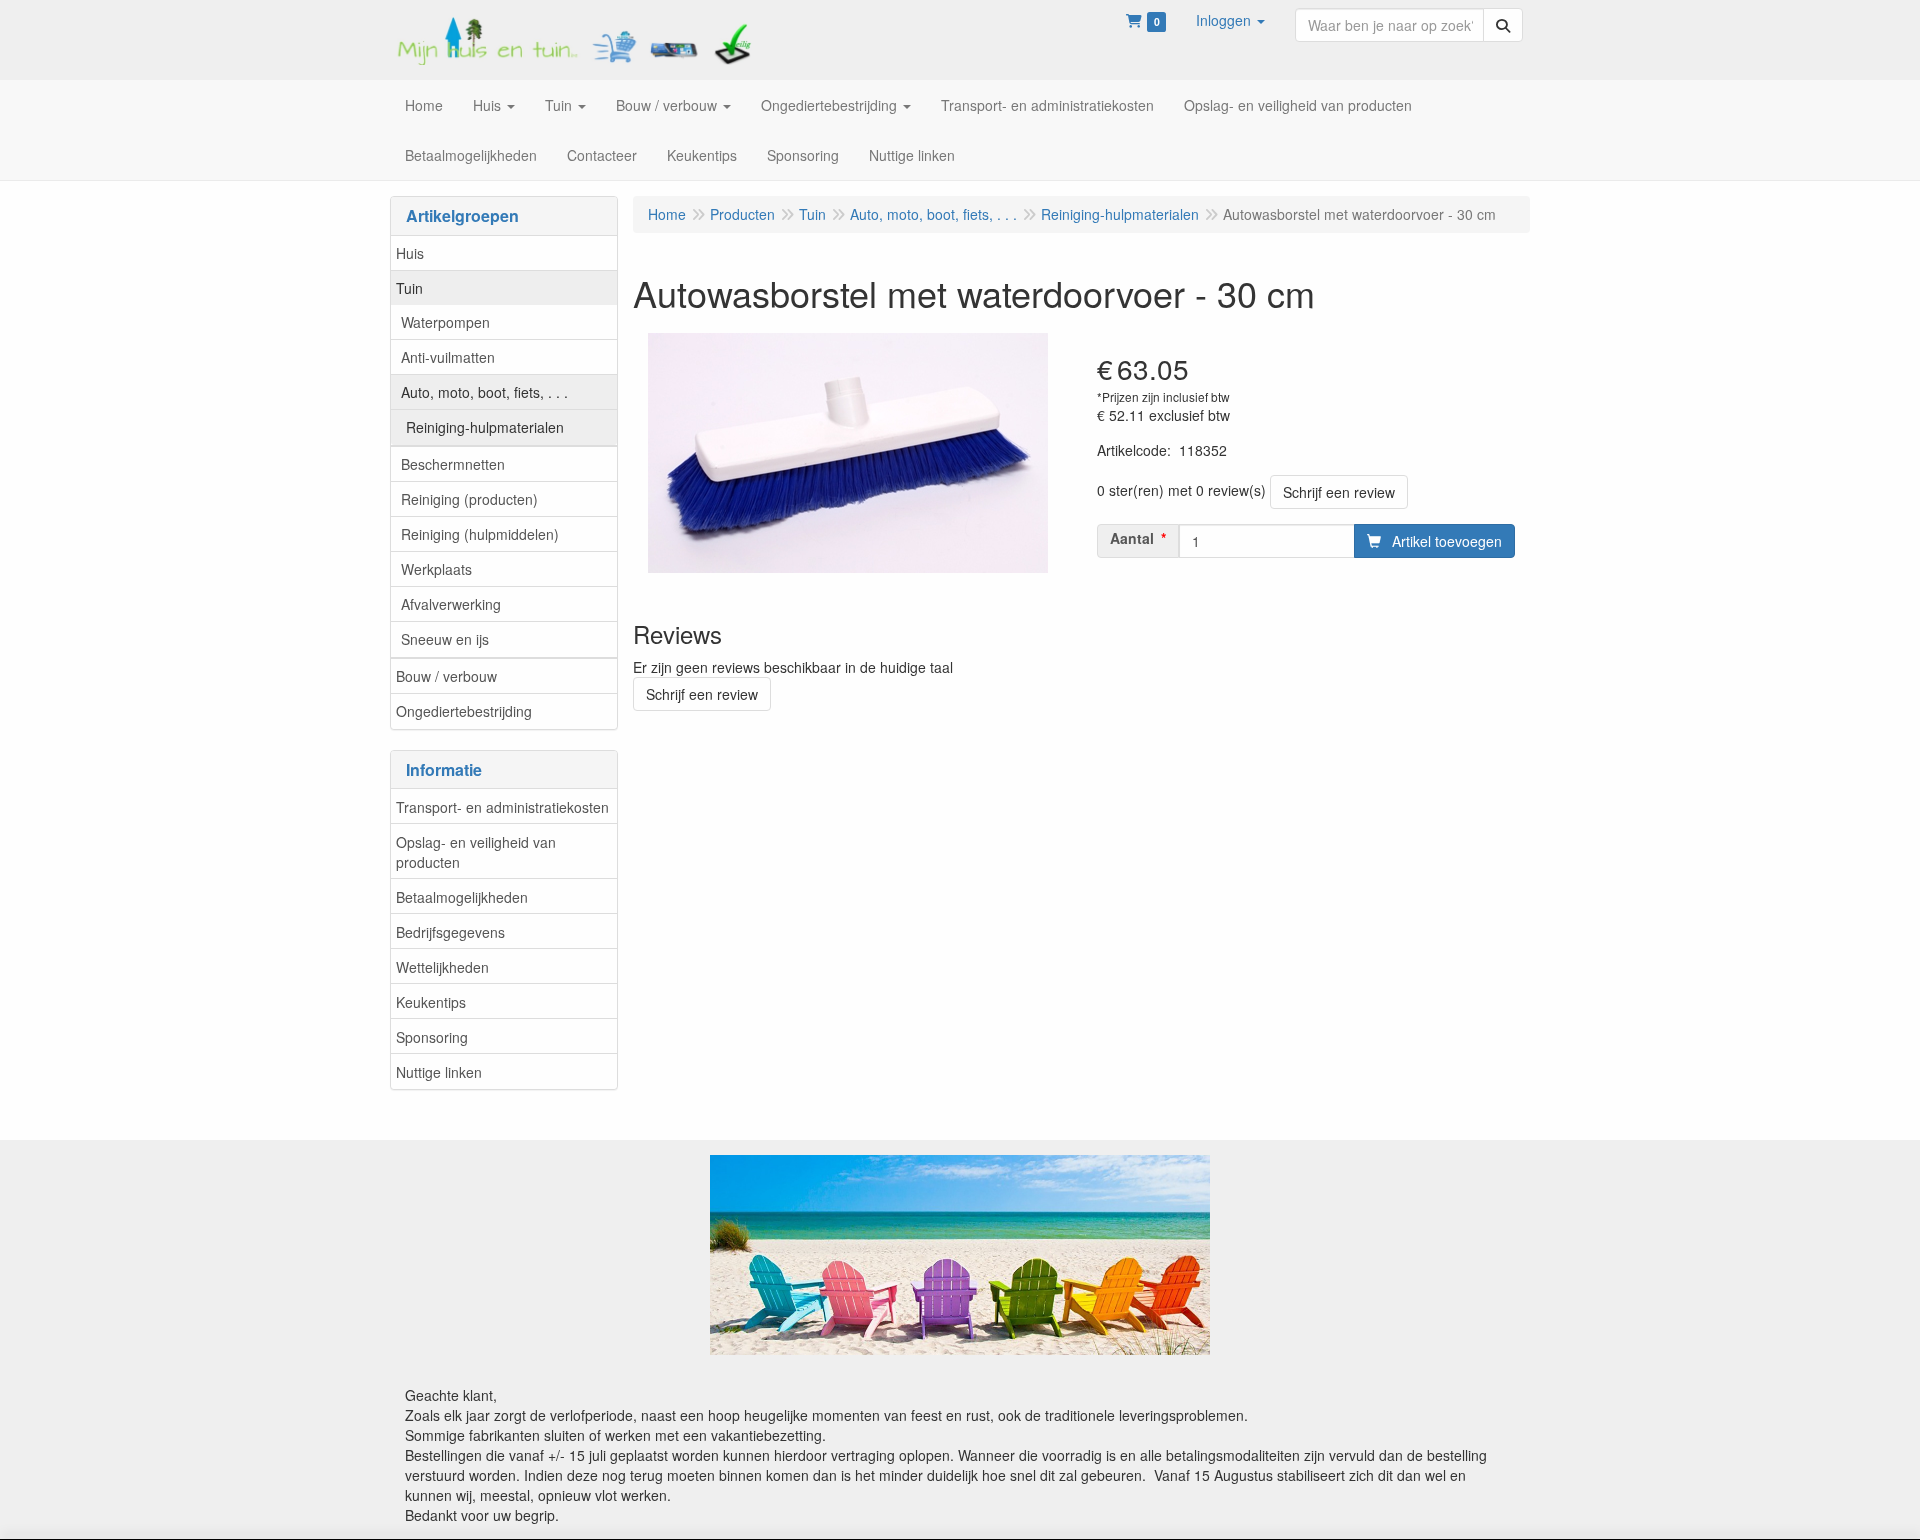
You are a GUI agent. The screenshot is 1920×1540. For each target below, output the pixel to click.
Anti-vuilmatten (448, 357)
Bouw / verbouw (446, 676)
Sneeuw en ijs (445, 639)
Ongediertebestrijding (464, 711)
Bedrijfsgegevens (450, 932)
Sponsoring (432, 1037)
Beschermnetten (453, 464)
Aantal (1132, 538)
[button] (1230, 20)
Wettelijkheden (442, 967)
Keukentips (431, 1002)
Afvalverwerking (451, 604)
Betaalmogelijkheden (462, 897)
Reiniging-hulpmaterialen (485, 427)
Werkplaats (436, 569)
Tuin (409, 288)
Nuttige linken (439, 1072)
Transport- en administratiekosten (502, 807)
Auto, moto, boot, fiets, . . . (484, 392)
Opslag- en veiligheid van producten (476, 852)
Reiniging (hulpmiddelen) (480, 534)
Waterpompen (445, 322)
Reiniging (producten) (469, 499)
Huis (410, 253)
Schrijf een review (1339, 492)
